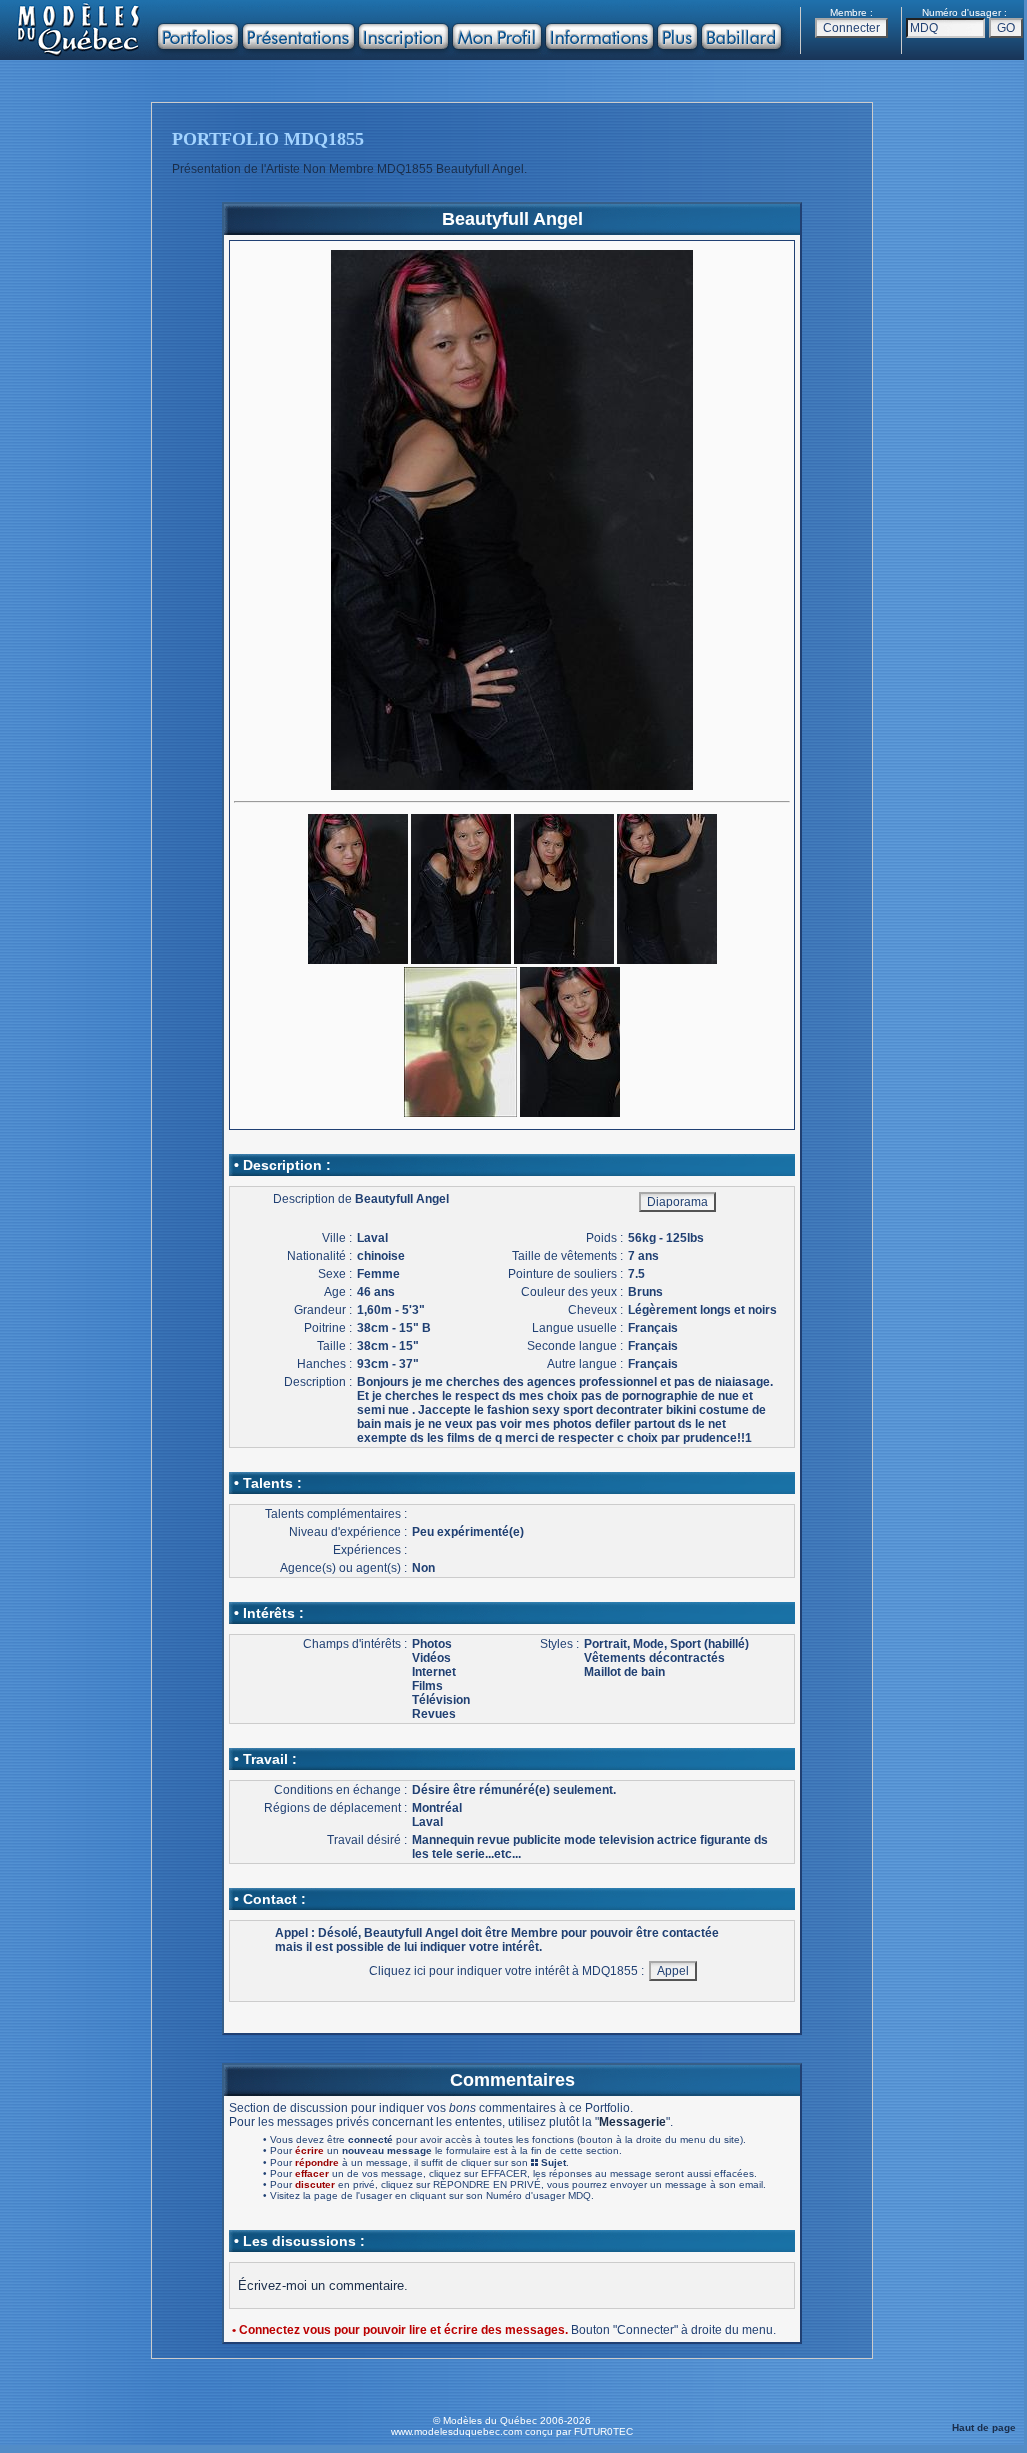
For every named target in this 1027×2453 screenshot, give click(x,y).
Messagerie (632, 2122)
